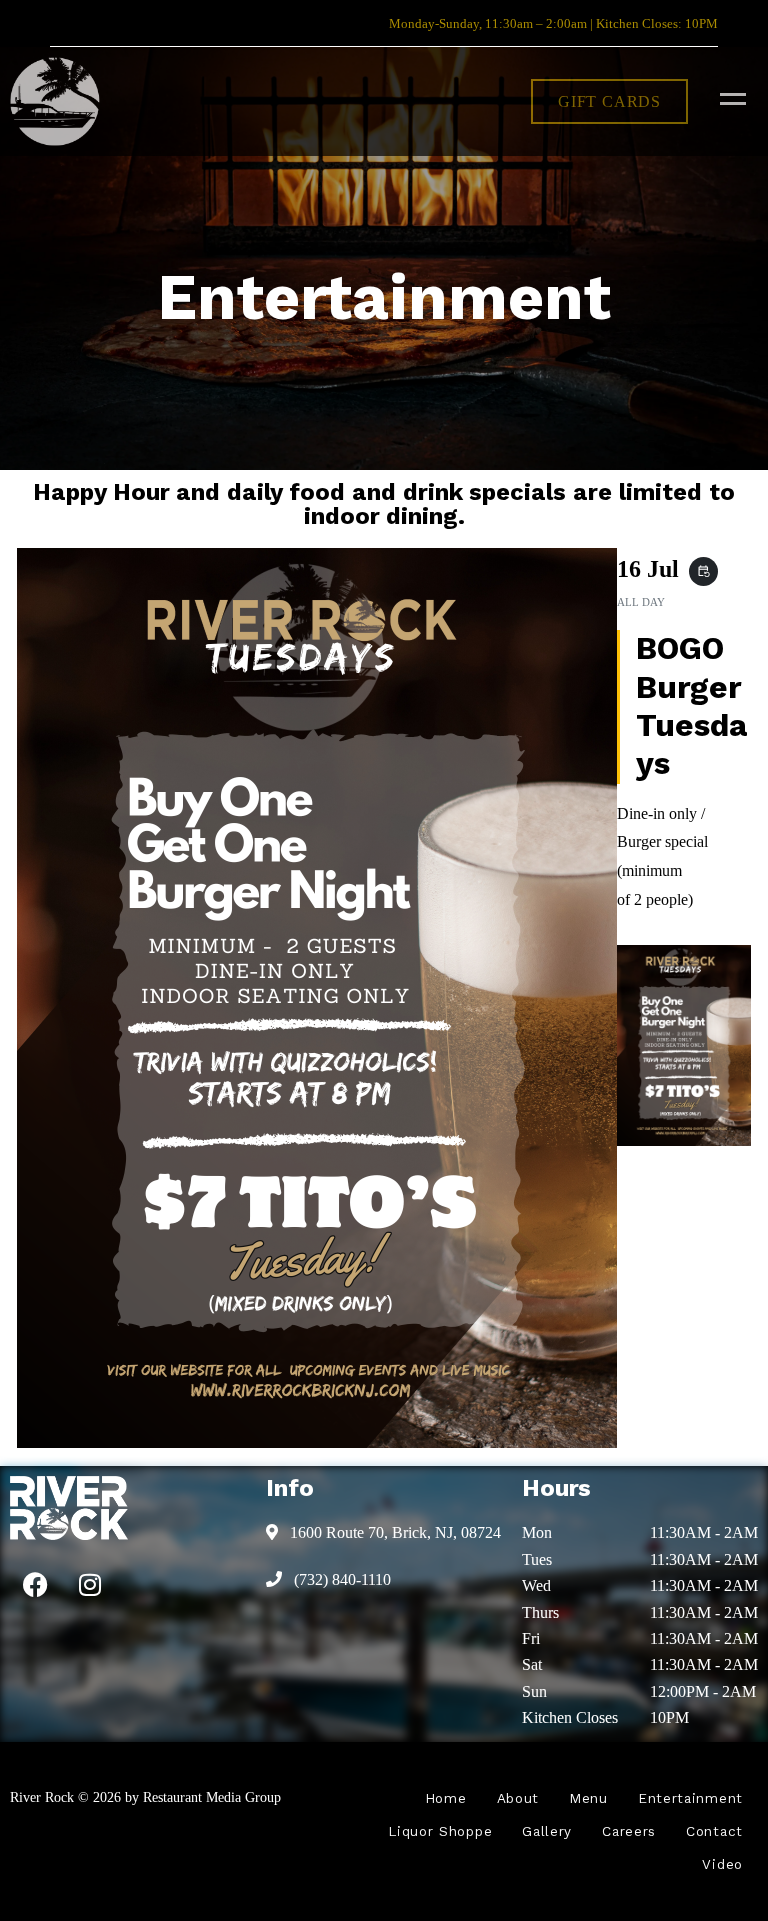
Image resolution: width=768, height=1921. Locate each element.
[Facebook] (35, 1585)
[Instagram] (90, 1585)
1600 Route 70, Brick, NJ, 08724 (393, 1532)
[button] (609, 101)
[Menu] (728, 98)
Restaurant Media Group (212, 1797)
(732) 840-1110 (340, 1579)
